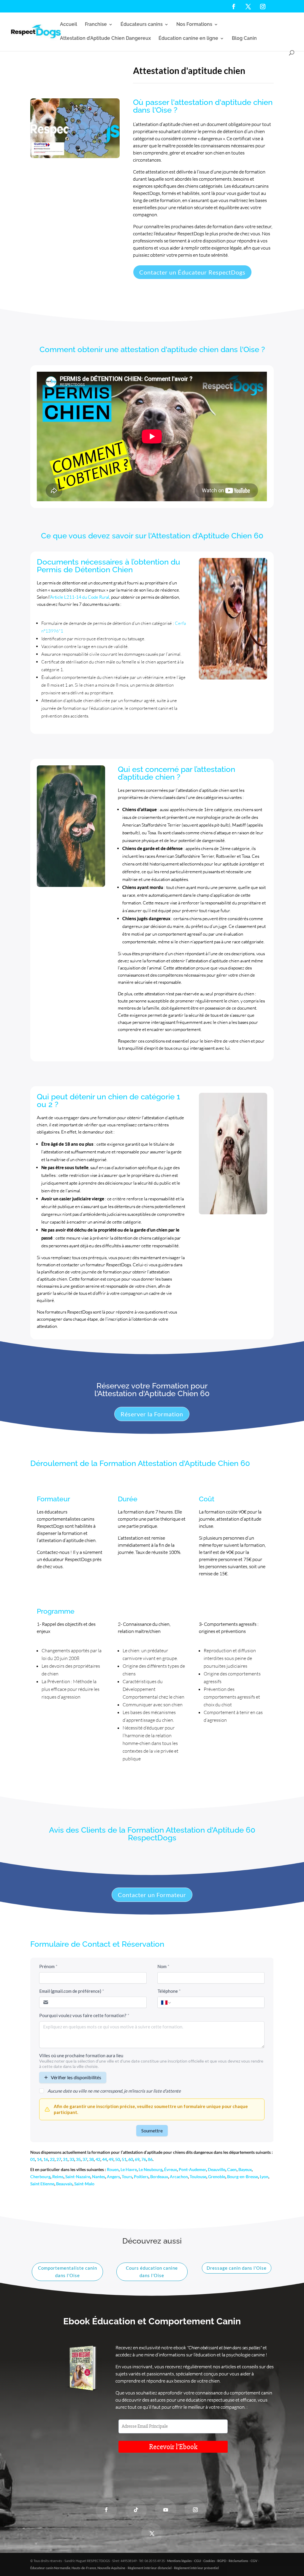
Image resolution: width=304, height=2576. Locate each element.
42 (98, 2159)
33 (72, 2159)
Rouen (113, 2169)
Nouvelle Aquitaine (111, 2568)
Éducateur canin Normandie (50, 2568)
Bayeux (245, 2169)
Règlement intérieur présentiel (196, 2568)
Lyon (264, 2177)
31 (65, 2159)
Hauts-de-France (84, 2568)
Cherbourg (40, 2177)
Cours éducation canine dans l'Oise (152, 2272)
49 (111, 2159)
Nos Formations (194, 25)
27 (59, 2159)
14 (39, 2159)
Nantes (99, 2177)
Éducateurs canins (142, 25)
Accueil (69, 25)
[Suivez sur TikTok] (136, 2510)
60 (131, 2159)
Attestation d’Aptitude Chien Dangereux (105, 39)
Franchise (96, 25)
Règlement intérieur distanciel (150, 2568)
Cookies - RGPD (215, 2561)
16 (46, 2159)
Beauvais (64, 2184)
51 (124, 2159)
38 (91, 2159)
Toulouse (198, 2177)
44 (104, 2159)
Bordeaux (159, 2177)
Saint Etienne (42, 2184)
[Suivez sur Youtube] (166, 2510)
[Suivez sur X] (152, 2534)
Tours (127, 2177)
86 (150, 2159)
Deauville (217, 2169)
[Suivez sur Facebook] (106, 2510)
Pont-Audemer (192, 2169)
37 (85, 2159)
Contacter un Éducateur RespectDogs (192, 272)
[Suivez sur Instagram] (195, 2510)
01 (33, 2159)
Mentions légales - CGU (184, 2561)
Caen (232, 2169)
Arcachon (179, 2177)
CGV (254, 2561)
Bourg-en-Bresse (243, 2177)
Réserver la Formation (152, 1414)
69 (137, 2159)
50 (118, 2159)
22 (52, 2159)
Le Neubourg (151, 2169)
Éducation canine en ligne (188, 39)
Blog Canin (244, 39)
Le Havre (128, 2169)
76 (144, 2159)
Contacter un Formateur (152, 1895)
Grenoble (217, 2177)
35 (78, 2159)
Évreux (171, 2169)
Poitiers (141, 2177)
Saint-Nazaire (78, 2177)
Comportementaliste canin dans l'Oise (68, 2272)
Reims (58, 2177)
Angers (113, 2177)
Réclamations (238, 2561)
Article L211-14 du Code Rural (80, 597)
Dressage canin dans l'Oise (237, 2268)
